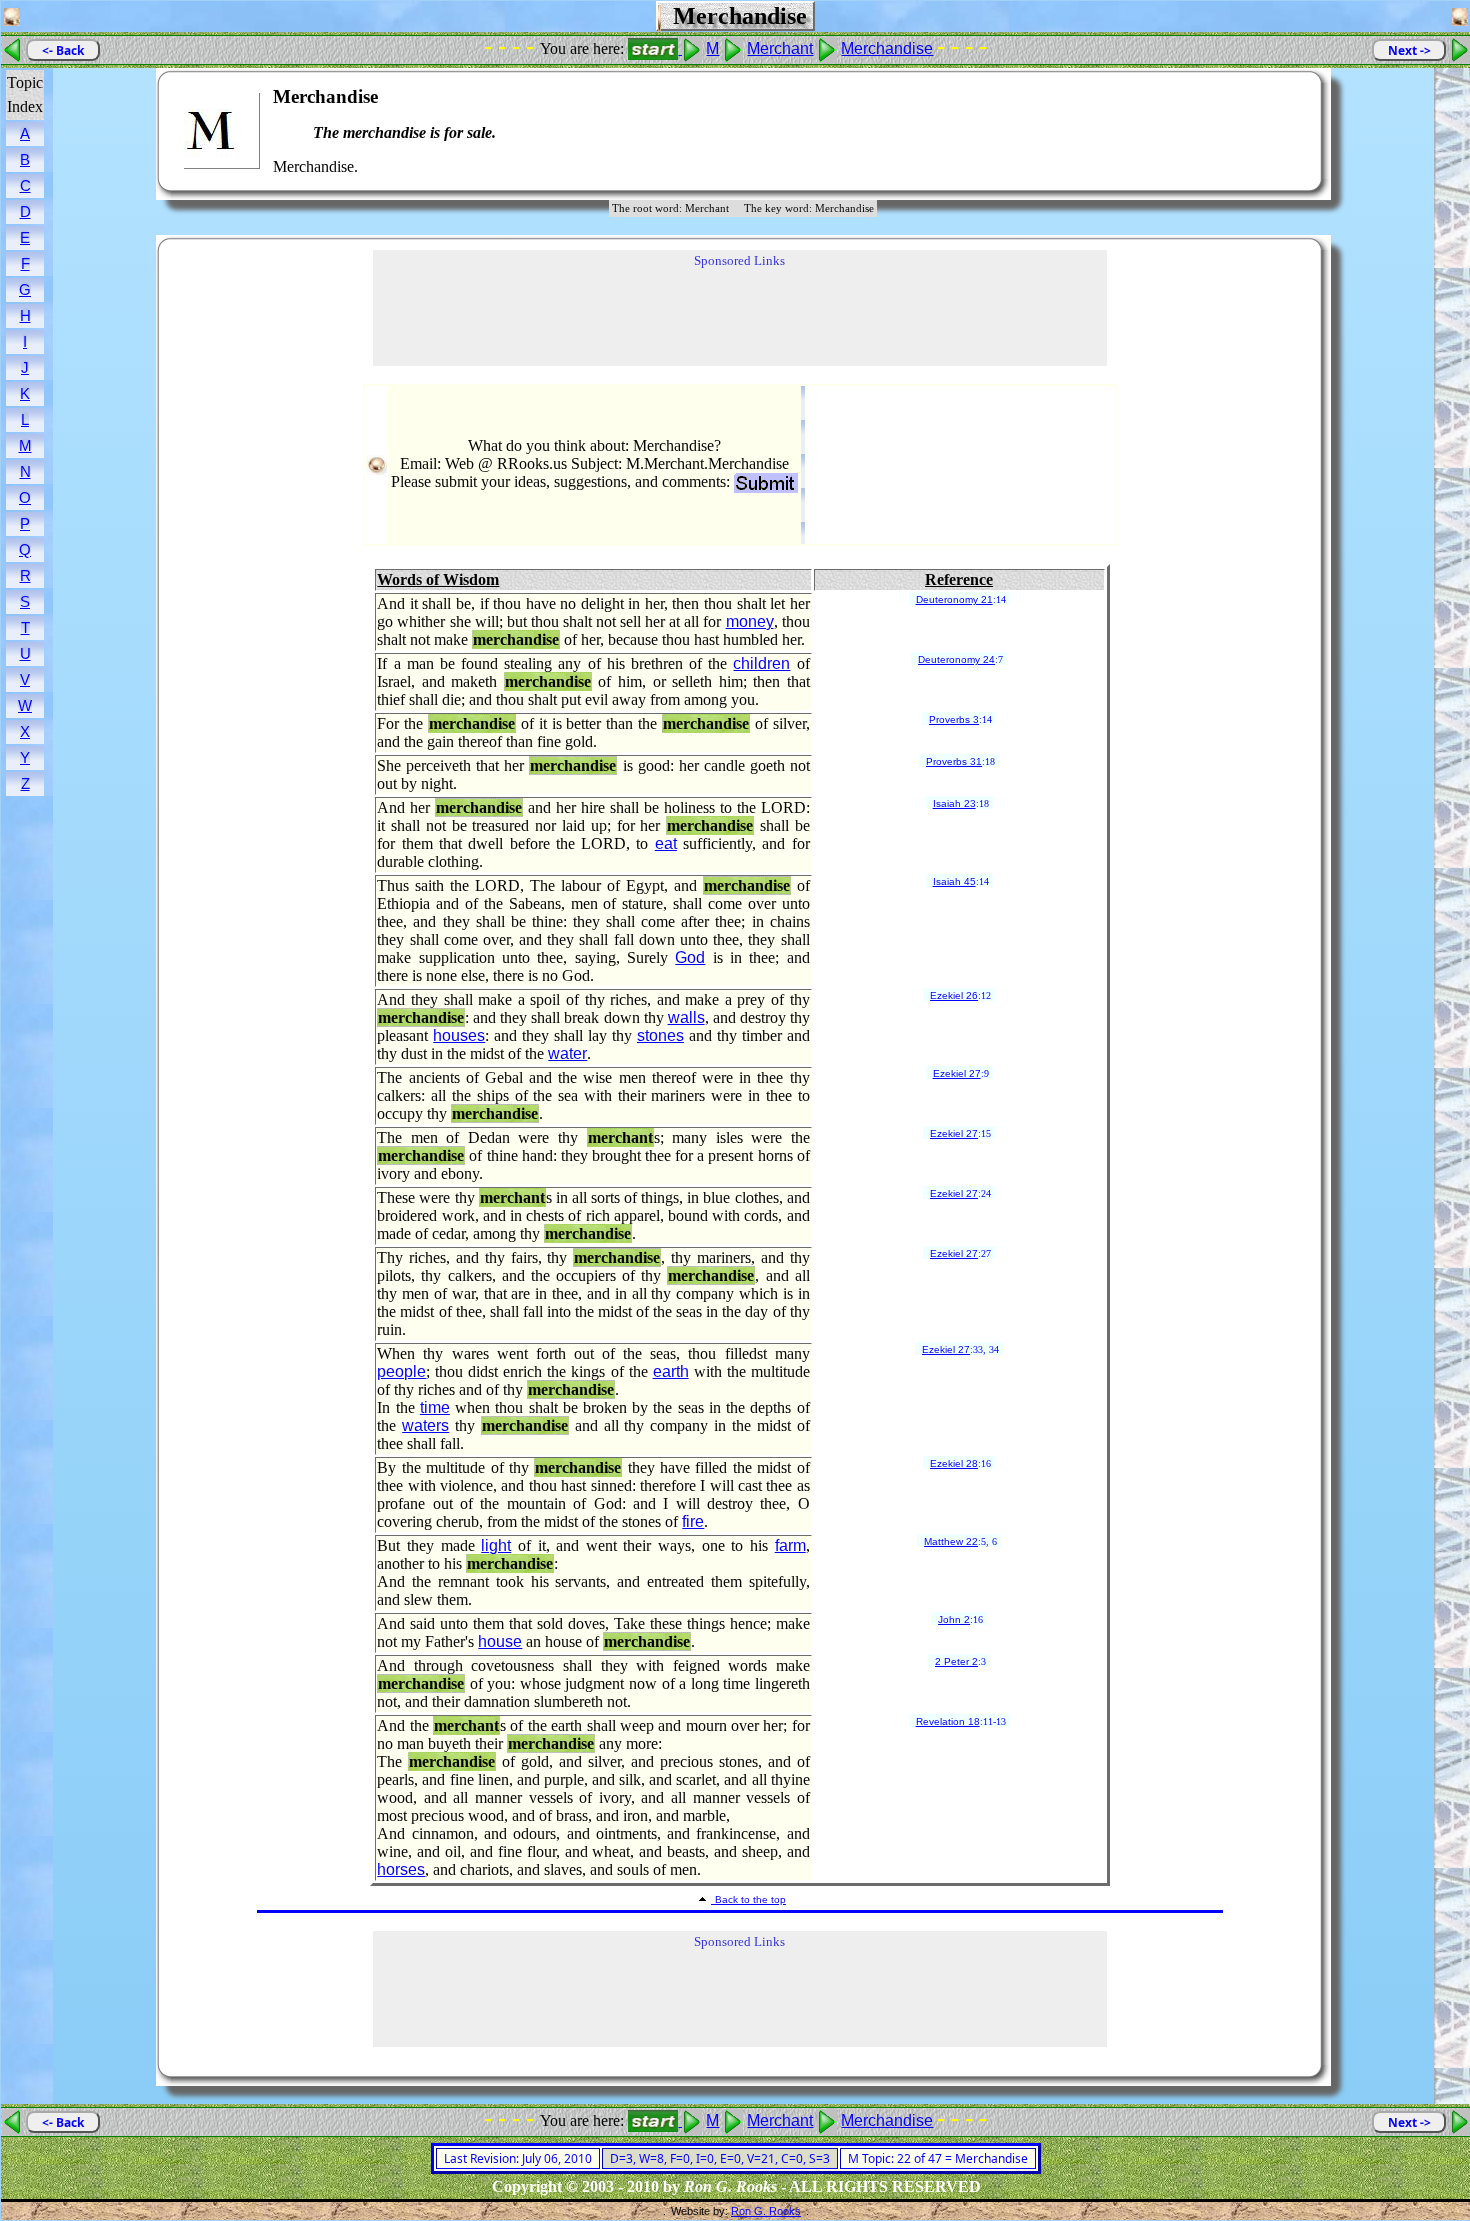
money (750, 621)
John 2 (954, 1619)
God (690, 957)
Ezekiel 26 (954, 995)
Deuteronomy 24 (956, 659)
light (496, 1545)
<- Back (63, 50)
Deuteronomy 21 (954, 599)
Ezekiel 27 (957, 1073)
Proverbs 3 (954, 719)
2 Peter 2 (956, 1661)
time (435, 1407)
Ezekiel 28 (954, 1463)
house (500, 1641)
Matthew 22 (951, 1541)
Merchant (780, 48)
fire (693, 1521)
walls (686, 1017)
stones (660, 1035)
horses (401, 1869)
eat (666, 843)
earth (671, 1371)
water (567, 1053)
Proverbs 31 (954, 761)
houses (459, 1035)
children (761, 663)
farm (790, 1545)
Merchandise (887, 48)
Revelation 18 (948, 1721)
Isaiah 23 (954, 803)
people (401, 1371)
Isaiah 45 (954, 881)
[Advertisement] (1246, 131)
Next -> (1409, 50)
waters (425, 1425)
